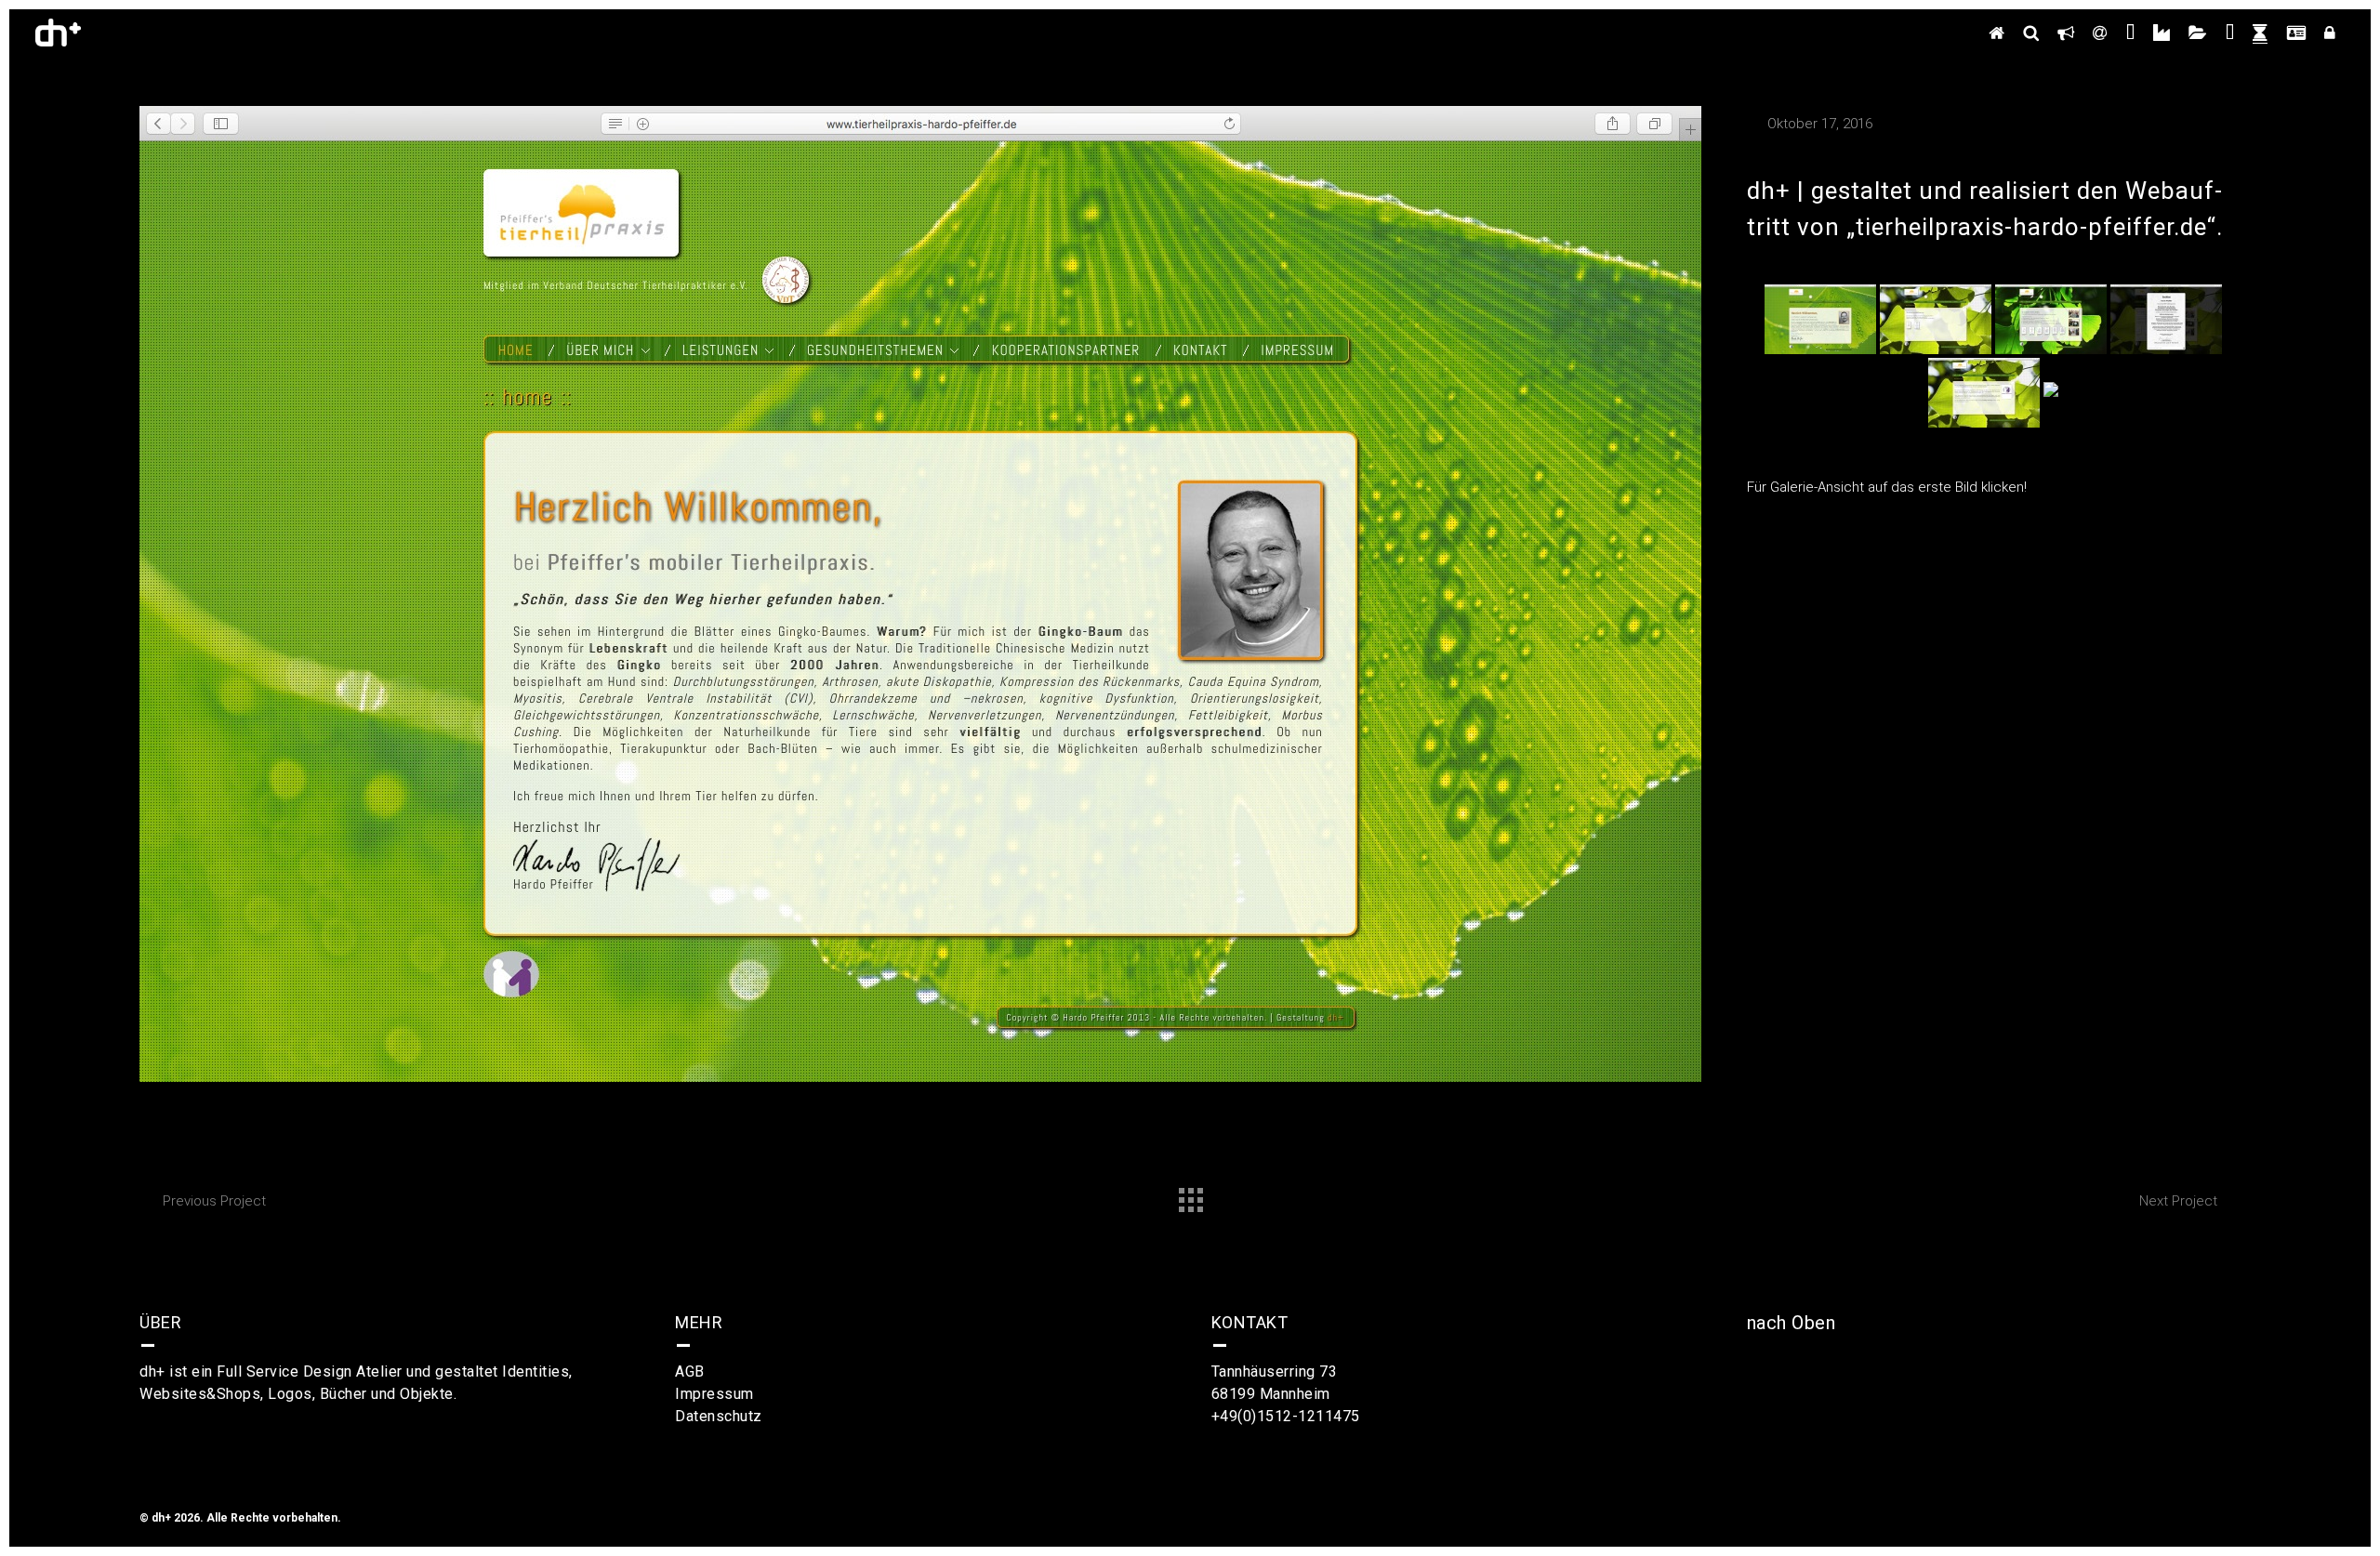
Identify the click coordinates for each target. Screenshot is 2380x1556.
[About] (2066, 33)
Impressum (714, 1394)
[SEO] (2031, 33)
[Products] (2162, 33)
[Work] (2198, 33)
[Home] (1997, 33)
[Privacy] (2330, 33)
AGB (690, 1371)
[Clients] (2230, 33)
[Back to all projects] (1190, 1195)
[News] (2260, 33)
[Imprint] (2296, 33)
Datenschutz (719, 1416)
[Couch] (2130, 33)
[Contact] (2100, 33)
